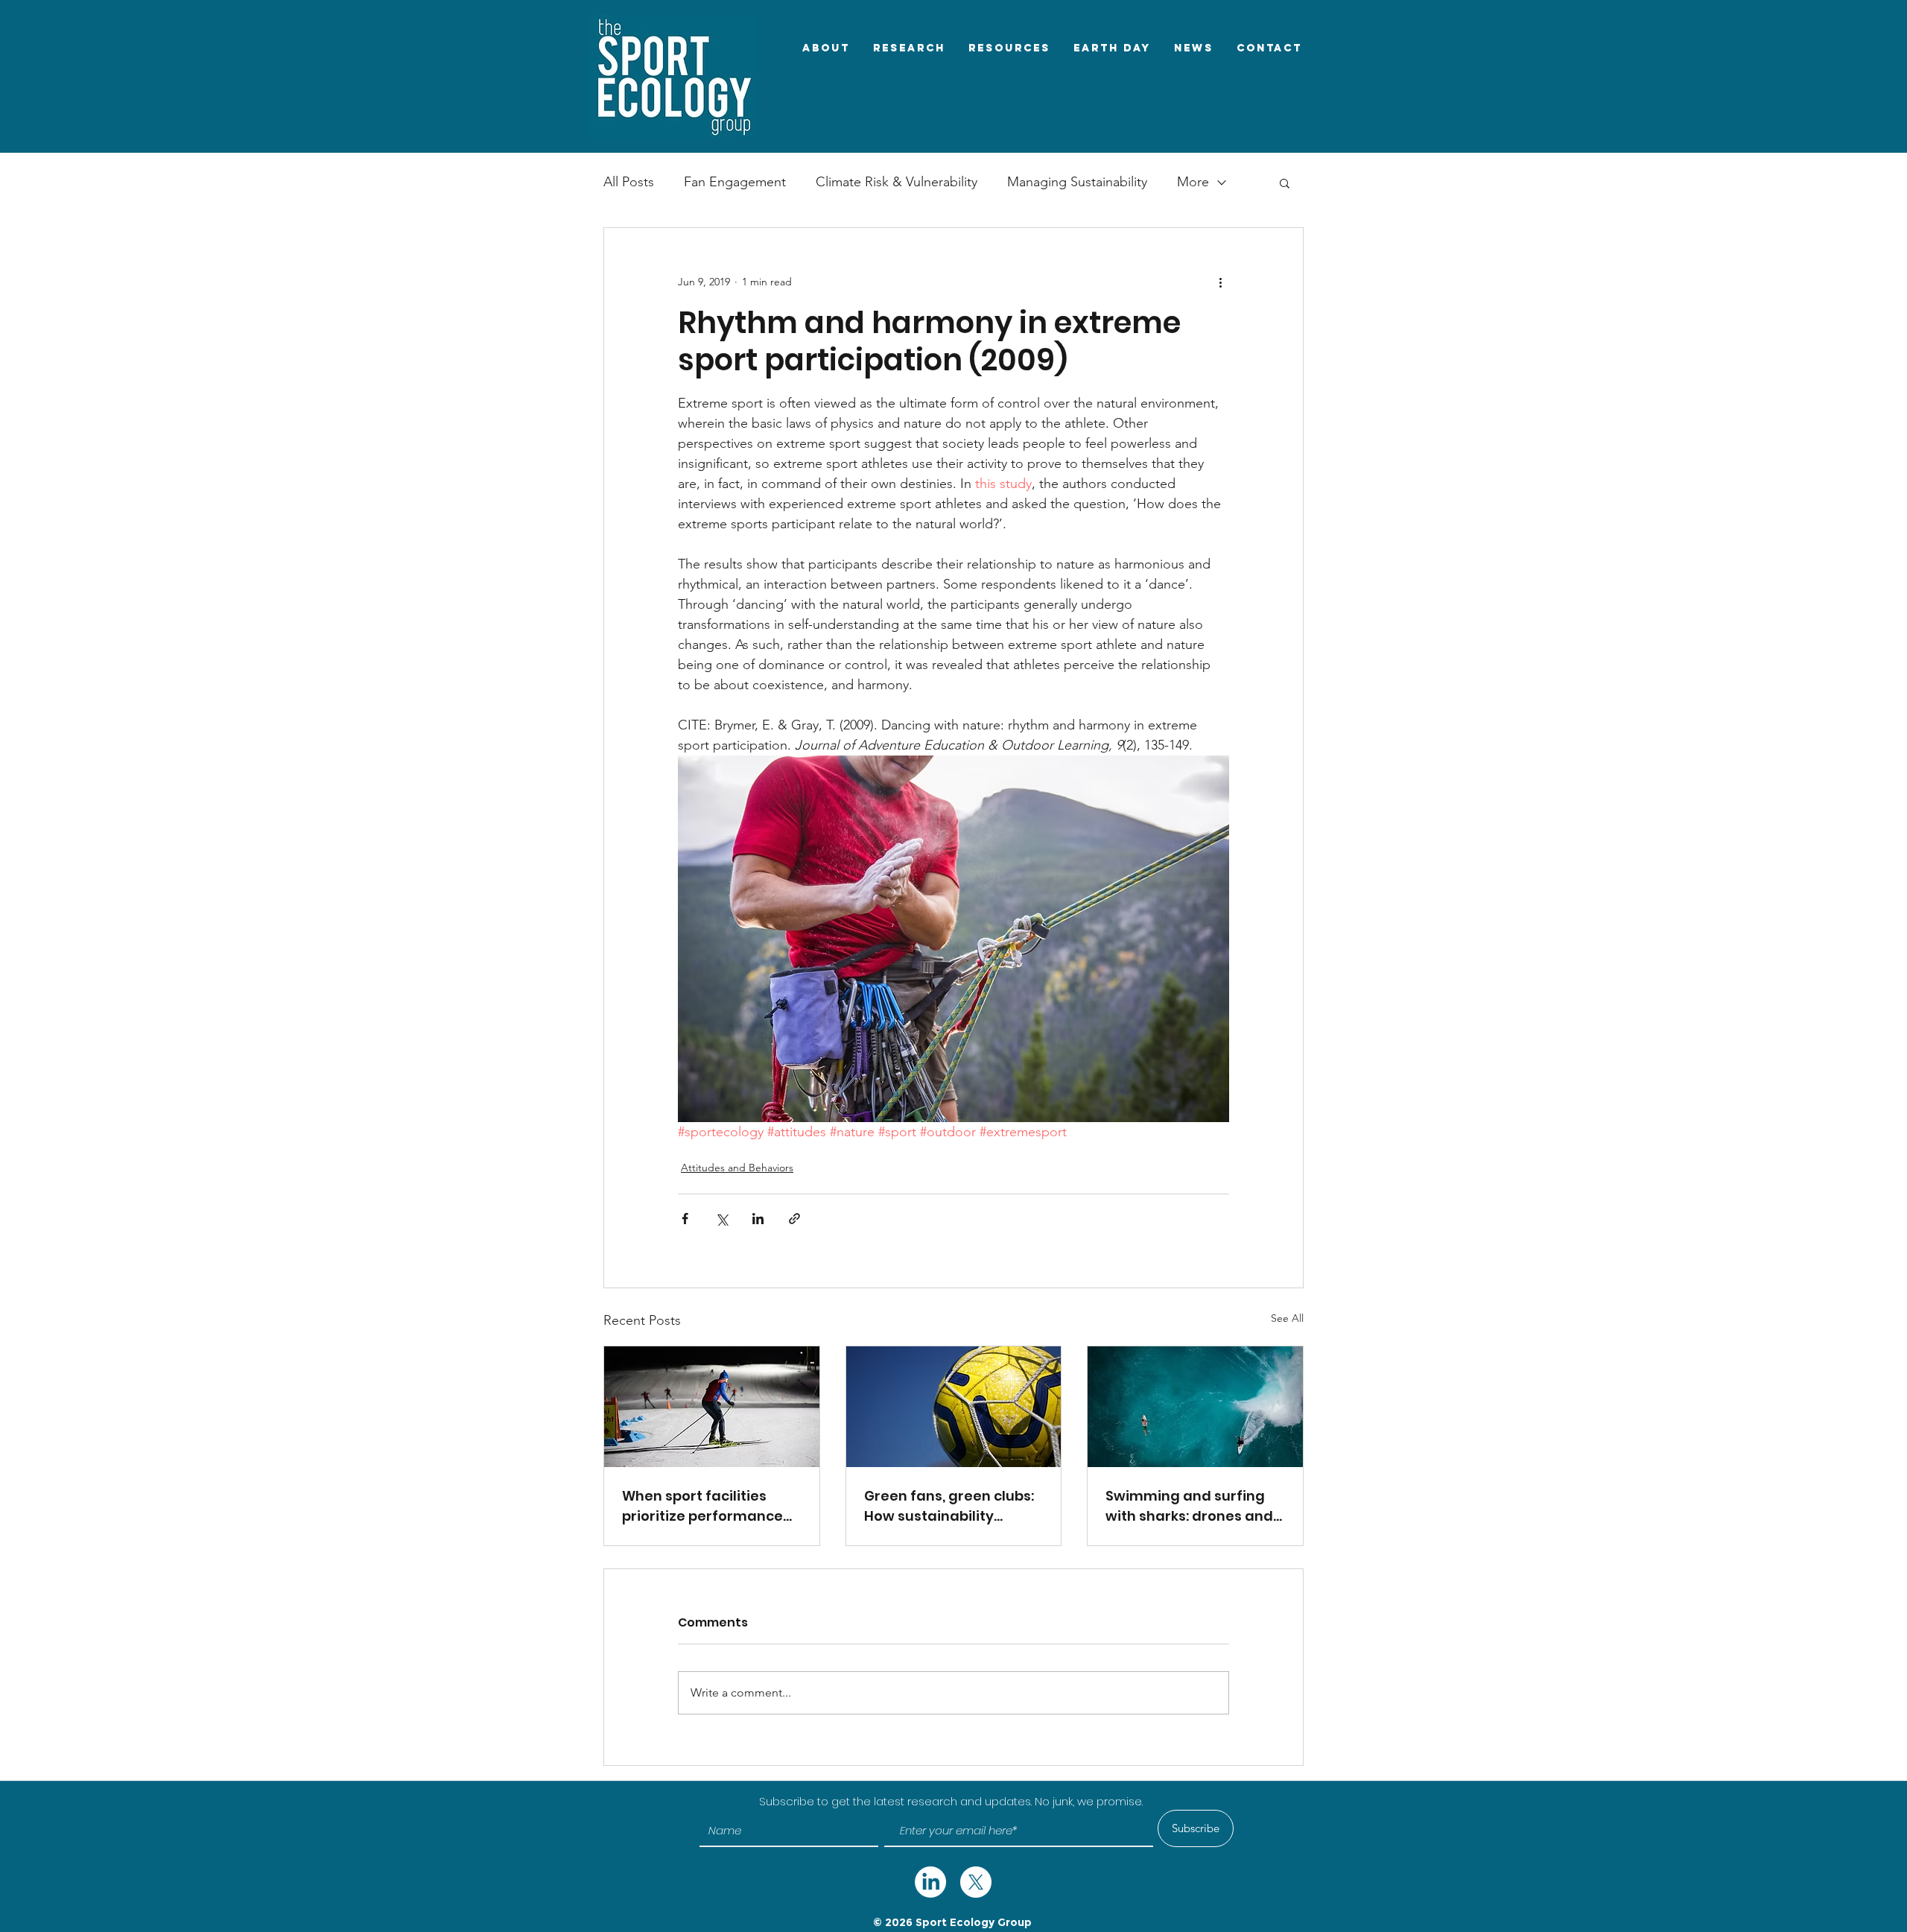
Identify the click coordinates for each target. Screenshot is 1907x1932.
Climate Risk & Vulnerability (897, 182)
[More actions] (1220, 282)
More (1193, 182)
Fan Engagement (735, 182)
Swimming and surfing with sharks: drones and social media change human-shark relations (1189, 1506)
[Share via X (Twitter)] (721, 1219)
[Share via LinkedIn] (758, 1219)
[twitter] (930, 1882)
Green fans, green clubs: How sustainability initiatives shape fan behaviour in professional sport (949, 1506)
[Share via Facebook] (685, 1219)
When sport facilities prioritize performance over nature (702, 1506)
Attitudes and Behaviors (737, 1168)
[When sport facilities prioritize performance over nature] (712, 1407)
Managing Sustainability (1077, 182)
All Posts (629, 182)
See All (1287, 1318)
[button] (1285, 183)
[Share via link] (794, 1219)
